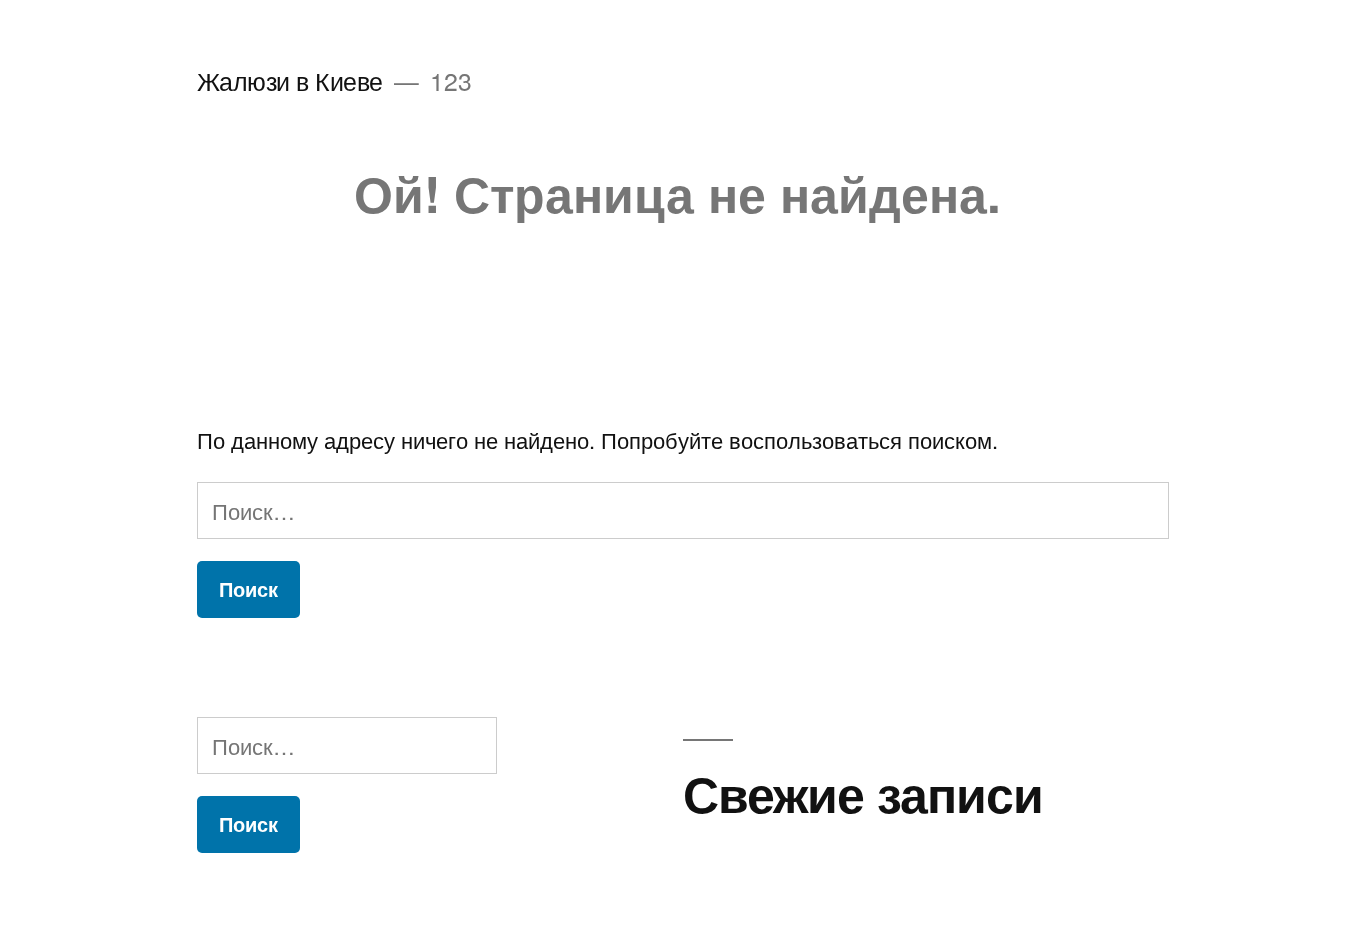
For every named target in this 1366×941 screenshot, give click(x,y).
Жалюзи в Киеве (290, 80)
